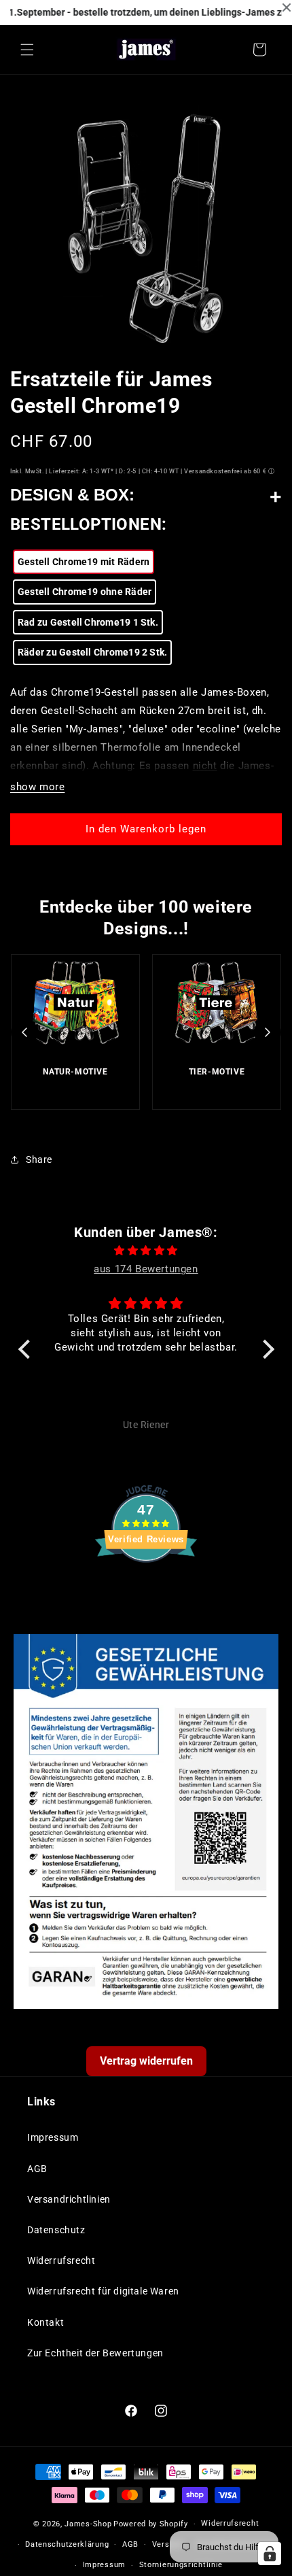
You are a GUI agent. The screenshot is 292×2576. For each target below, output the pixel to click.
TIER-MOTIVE (217, 1072)
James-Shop (88, 2524)
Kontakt (45, 2322)
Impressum (53, 2137)
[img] (146, 1251)
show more (37, 787)
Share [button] (39, 1159)
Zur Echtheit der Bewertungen (95, 2353)
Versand (168, 2544)
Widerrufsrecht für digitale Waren (103, 2291)
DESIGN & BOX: (72, 495)
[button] (27, 50)
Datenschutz (56, 2230)
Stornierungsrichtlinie (181, 2565)
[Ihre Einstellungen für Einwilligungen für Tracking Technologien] (270, 2554)
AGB (37, 2169)
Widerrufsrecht (61, 2260)
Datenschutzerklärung (67, 2544)
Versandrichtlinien (69, 2199)
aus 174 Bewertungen (146, 1269)
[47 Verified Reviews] (146, 1587)
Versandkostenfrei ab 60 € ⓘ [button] (229, 471)
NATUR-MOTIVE (75, 1072)
